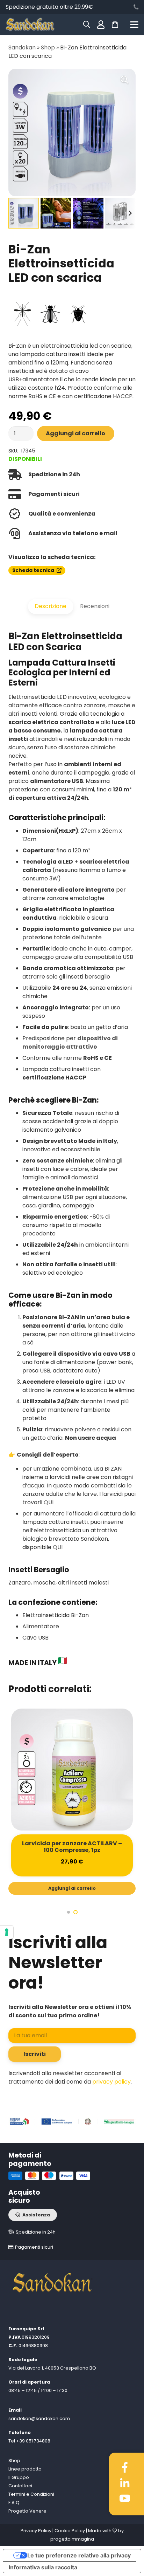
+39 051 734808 (33, 2441)
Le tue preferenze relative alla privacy (79, 2555)
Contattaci (20, 2486)
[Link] (136, 7)
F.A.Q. (15, 2503)
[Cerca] (87, 25)
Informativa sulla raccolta (43, 2567)
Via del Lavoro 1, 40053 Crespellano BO (52, 2368)
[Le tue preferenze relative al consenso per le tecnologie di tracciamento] (7, 1932)
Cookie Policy (70, 2531)
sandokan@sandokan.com (39, 2418)
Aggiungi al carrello (75, 433)
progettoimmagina (72, 2539)
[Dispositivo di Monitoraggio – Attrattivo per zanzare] (72, 1770)
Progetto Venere (27, 2511)
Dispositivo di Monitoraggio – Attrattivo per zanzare (72, 1847)
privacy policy (111, 2082)
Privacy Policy (36, 2531)
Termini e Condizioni (31, 2494)
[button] (134, 25)
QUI (49, 1502)
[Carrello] (115, 25)
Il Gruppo (19, 2477)
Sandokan (22, 47)
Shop (48, 47)
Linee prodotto (25, 2469)
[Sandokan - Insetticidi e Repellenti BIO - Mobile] (30, 25)
